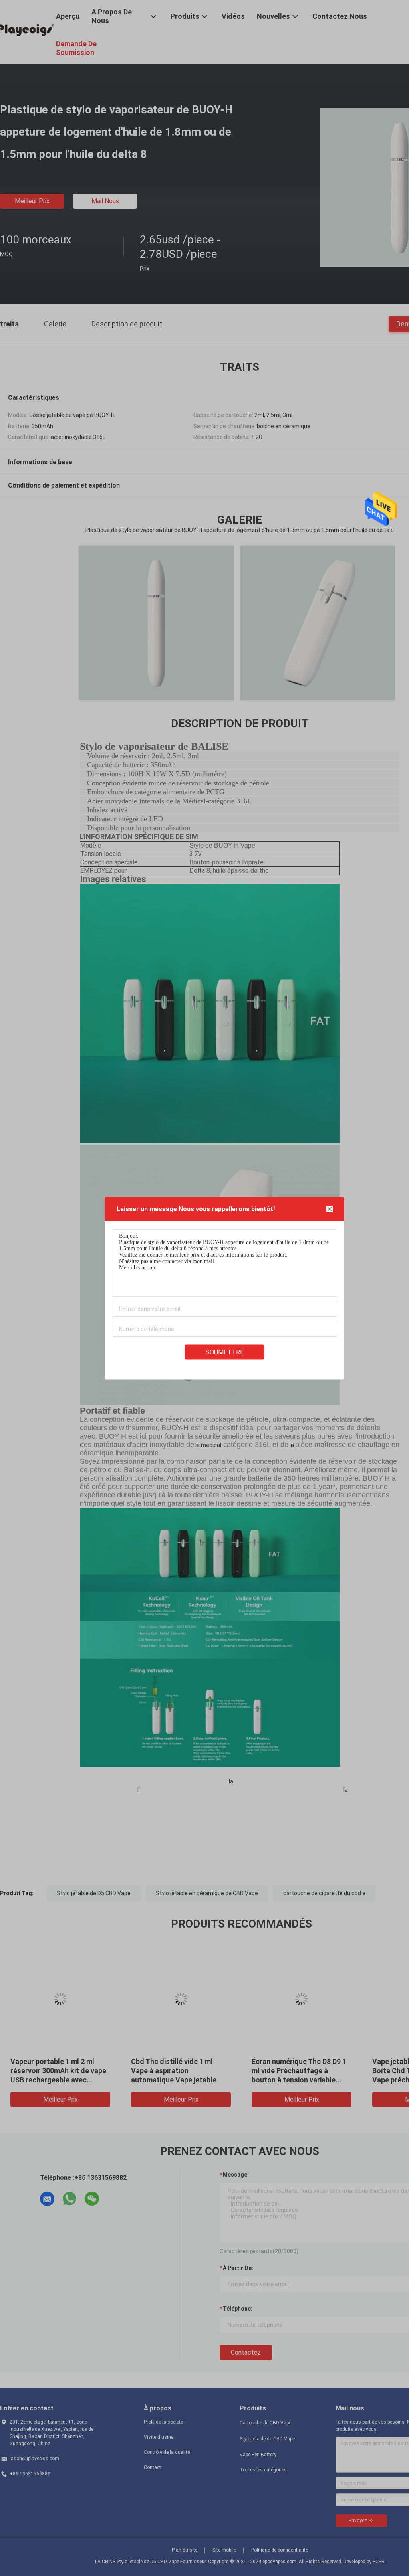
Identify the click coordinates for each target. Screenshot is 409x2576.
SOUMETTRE (225, 1352)
